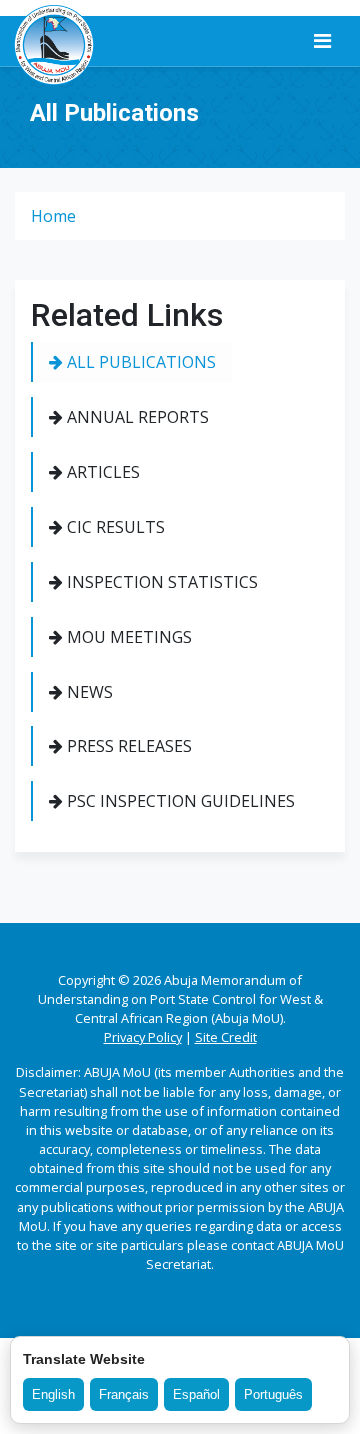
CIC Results (114, 527)
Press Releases (127, 746)
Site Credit (226, 1037)
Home (53, 216)
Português (273, 1394)
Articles (101, 472)
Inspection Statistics (160, 582)
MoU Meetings (127, 637)
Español (196, 1394)
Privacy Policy (143, 1037)
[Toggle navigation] (322, 41)
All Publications (139, 362)
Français (124, 1394)
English (53, 1394)
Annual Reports (136, 417)
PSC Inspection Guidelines (179, 801)
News (88, 692)
